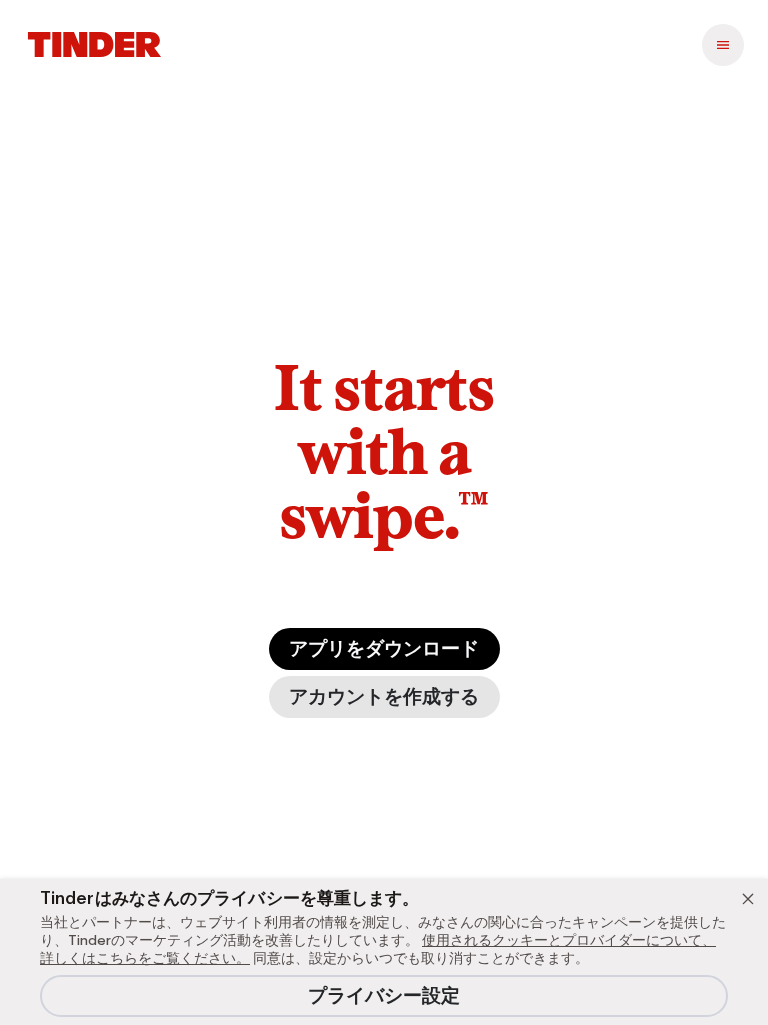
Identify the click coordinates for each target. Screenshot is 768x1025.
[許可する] (748, 899)
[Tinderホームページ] (94, 45)
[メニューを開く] (723, 45)
